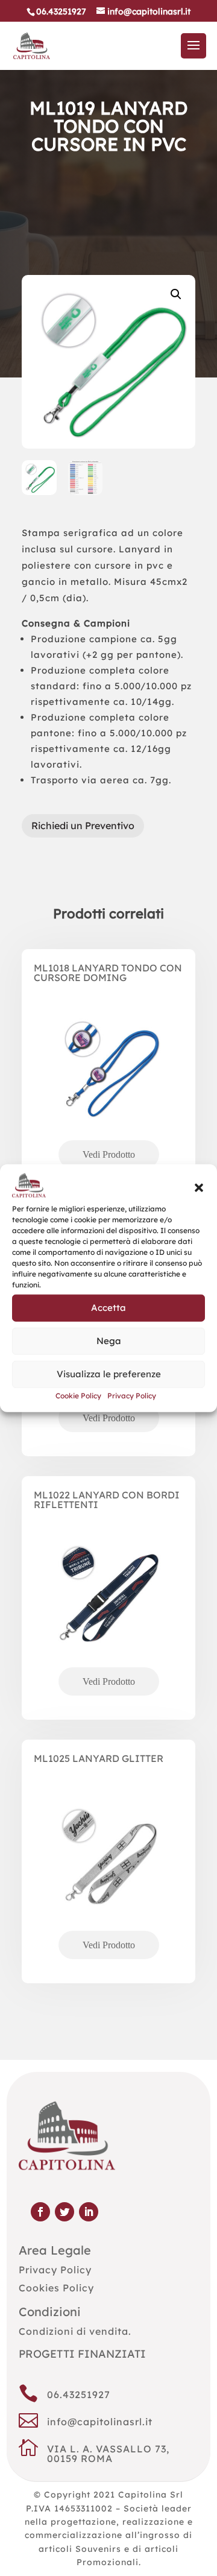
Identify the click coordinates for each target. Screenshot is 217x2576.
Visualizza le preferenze (109, 1374)
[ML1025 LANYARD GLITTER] (108, 1877)
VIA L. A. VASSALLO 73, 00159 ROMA (108, 2454)
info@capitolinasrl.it (100, 2422)
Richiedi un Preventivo (83, 826)
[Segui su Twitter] (64, 2212)
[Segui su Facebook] (40, 2212)
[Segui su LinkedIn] (89, 2212)
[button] (199, 1188)
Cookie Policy (78, 1396)
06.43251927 (79, 2394)
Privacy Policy (132, 1396)
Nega (109, 1341)
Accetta (108, 1308)
